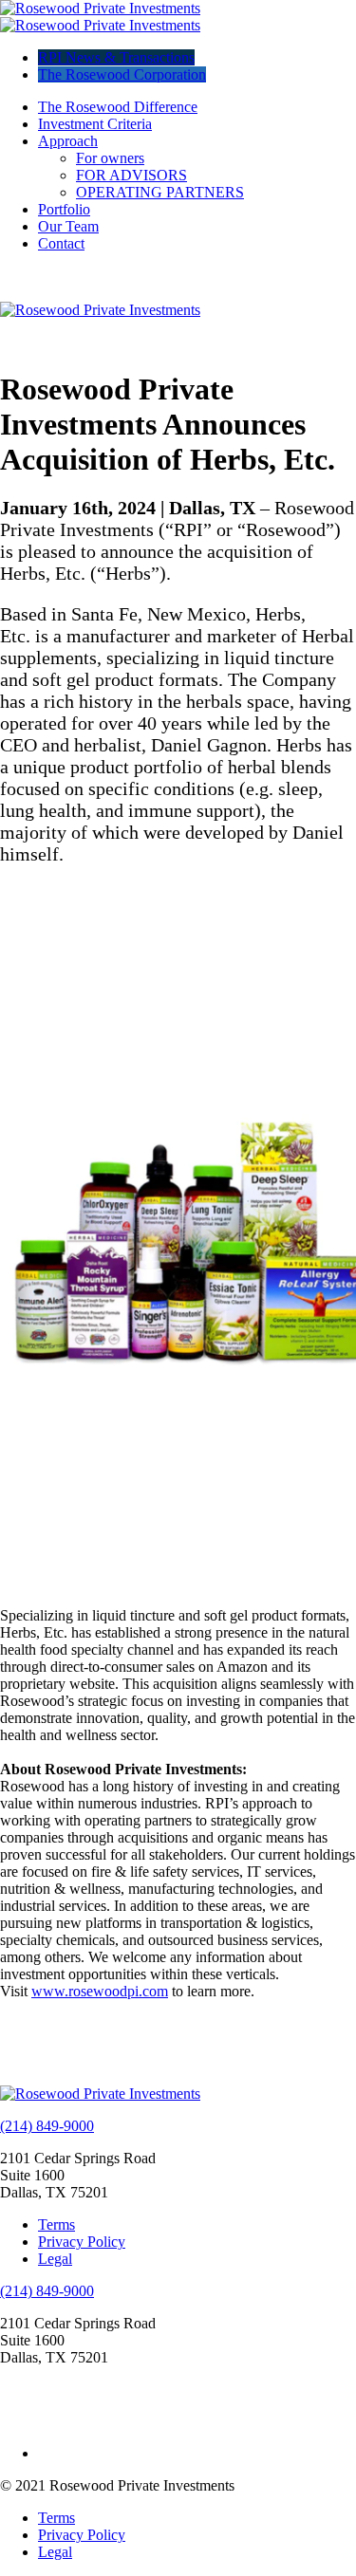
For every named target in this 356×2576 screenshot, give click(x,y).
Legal (55, 2259)
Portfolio (64, 209)
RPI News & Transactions (116, 57)
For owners (110, 158)
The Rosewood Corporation (122, 74)
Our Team (68, 226)
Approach (68, 141)
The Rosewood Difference (118, 107)
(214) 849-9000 (47, 2126)
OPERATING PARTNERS (160, 192)
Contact (61, 243)
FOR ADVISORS (131, 175)
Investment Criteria (95, 124)
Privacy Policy (82, 2242)
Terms (56, 2224)
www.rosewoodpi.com (100, 1991)
